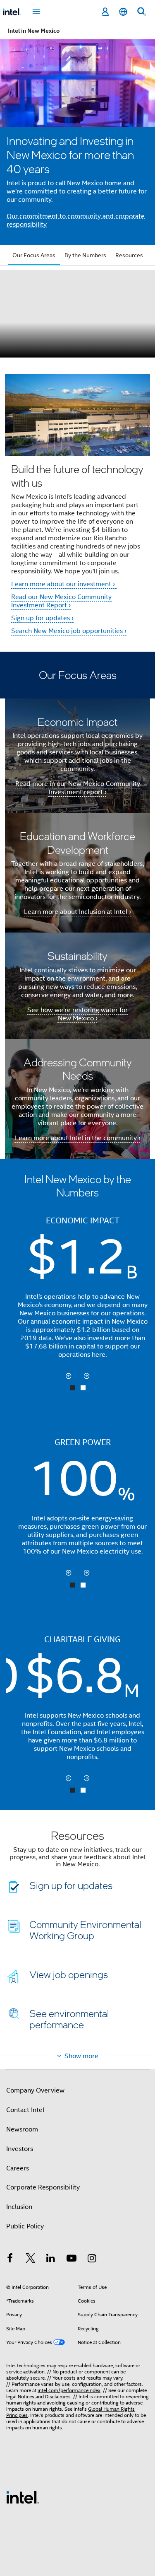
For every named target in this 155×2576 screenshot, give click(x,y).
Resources (129, 255)
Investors (20, 2149)
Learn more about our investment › (64, 584)
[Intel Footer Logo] (23, 2497)
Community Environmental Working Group (85, 1930)
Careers (18, 2168)
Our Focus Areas (34, 255)
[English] (123, 12)
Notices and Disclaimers (44, 2396)
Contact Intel (25, 2110)
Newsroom (22, 2129)
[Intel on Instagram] (92, 2259)
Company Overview (35, 2090)
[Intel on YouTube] (72, 2259)
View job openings (69, 1974)
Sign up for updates (71, 1885)
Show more (81, 2056)
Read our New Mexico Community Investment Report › (61, 601)
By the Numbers (85, 255)
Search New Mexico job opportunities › (69, 631)
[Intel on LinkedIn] (51, 2259)
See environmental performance (69, 2019)
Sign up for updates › (42, 618)
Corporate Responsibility (43, 2187)
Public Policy (25, 2226)
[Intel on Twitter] (31, 2259)
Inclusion (19, 2207)
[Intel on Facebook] (10, 2259)
